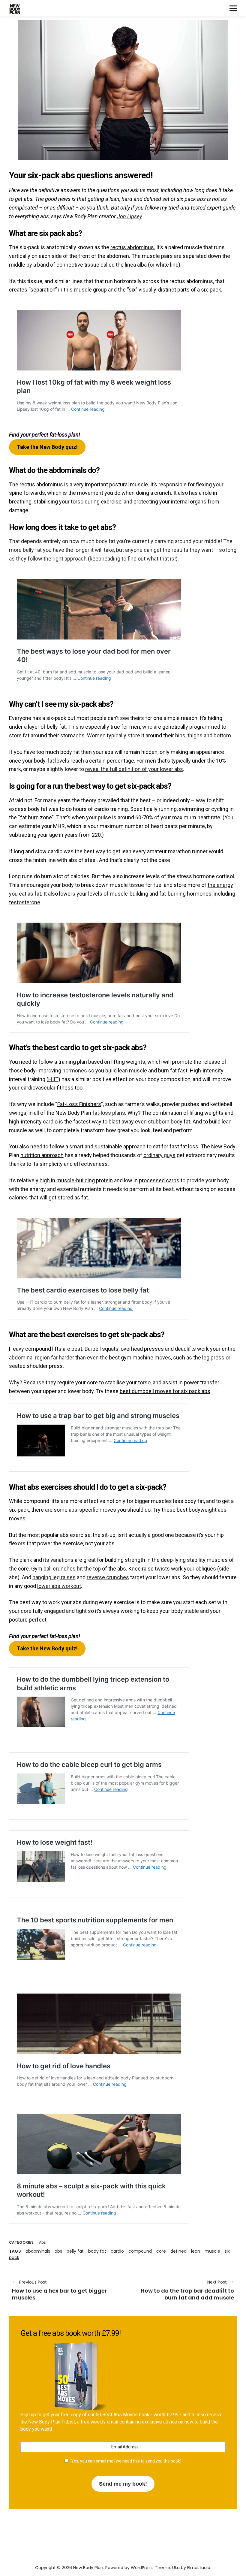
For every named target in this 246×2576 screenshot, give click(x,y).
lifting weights (128, 1062)
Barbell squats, (102, 1349)
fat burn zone (36, 817)
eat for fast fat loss (175, 1146)
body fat (97, 2251)
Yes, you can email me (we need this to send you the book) (125, 2461)
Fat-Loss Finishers (79, 1104)
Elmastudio (199, 2568)
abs (58, 2251)
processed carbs (159, 1180)
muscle (212, 2251)
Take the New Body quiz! (47, 447)
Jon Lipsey (129, 216)
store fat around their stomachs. (47, 735)
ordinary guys (159, 1155)
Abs (42, 2242)
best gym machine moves (140, 1358)
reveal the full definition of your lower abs (134, 769)
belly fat (56, 727)
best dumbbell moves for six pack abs (165, 1391)
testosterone (25, 902)
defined (178, 2251)
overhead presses (142, 1349)
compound (140, 2251)
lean (196, 2251)
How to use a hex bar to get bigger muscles (59, 2290)
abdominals (38, 2251)
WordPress (142, 2568)
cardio (117, 2251)
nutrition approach (42, 1155)
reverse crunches (108, 1577)
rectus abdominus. (133, 247)
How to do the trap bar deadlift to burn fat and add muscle (181, 2290)
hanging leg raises (54, 1577)
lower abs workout (59, 1586)
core (161, 2251)
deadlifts (185, 1349)
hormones (75, 1070)
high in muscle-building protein (76, 1180)
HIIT (53, 1079)
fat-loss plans (109, 1113)
